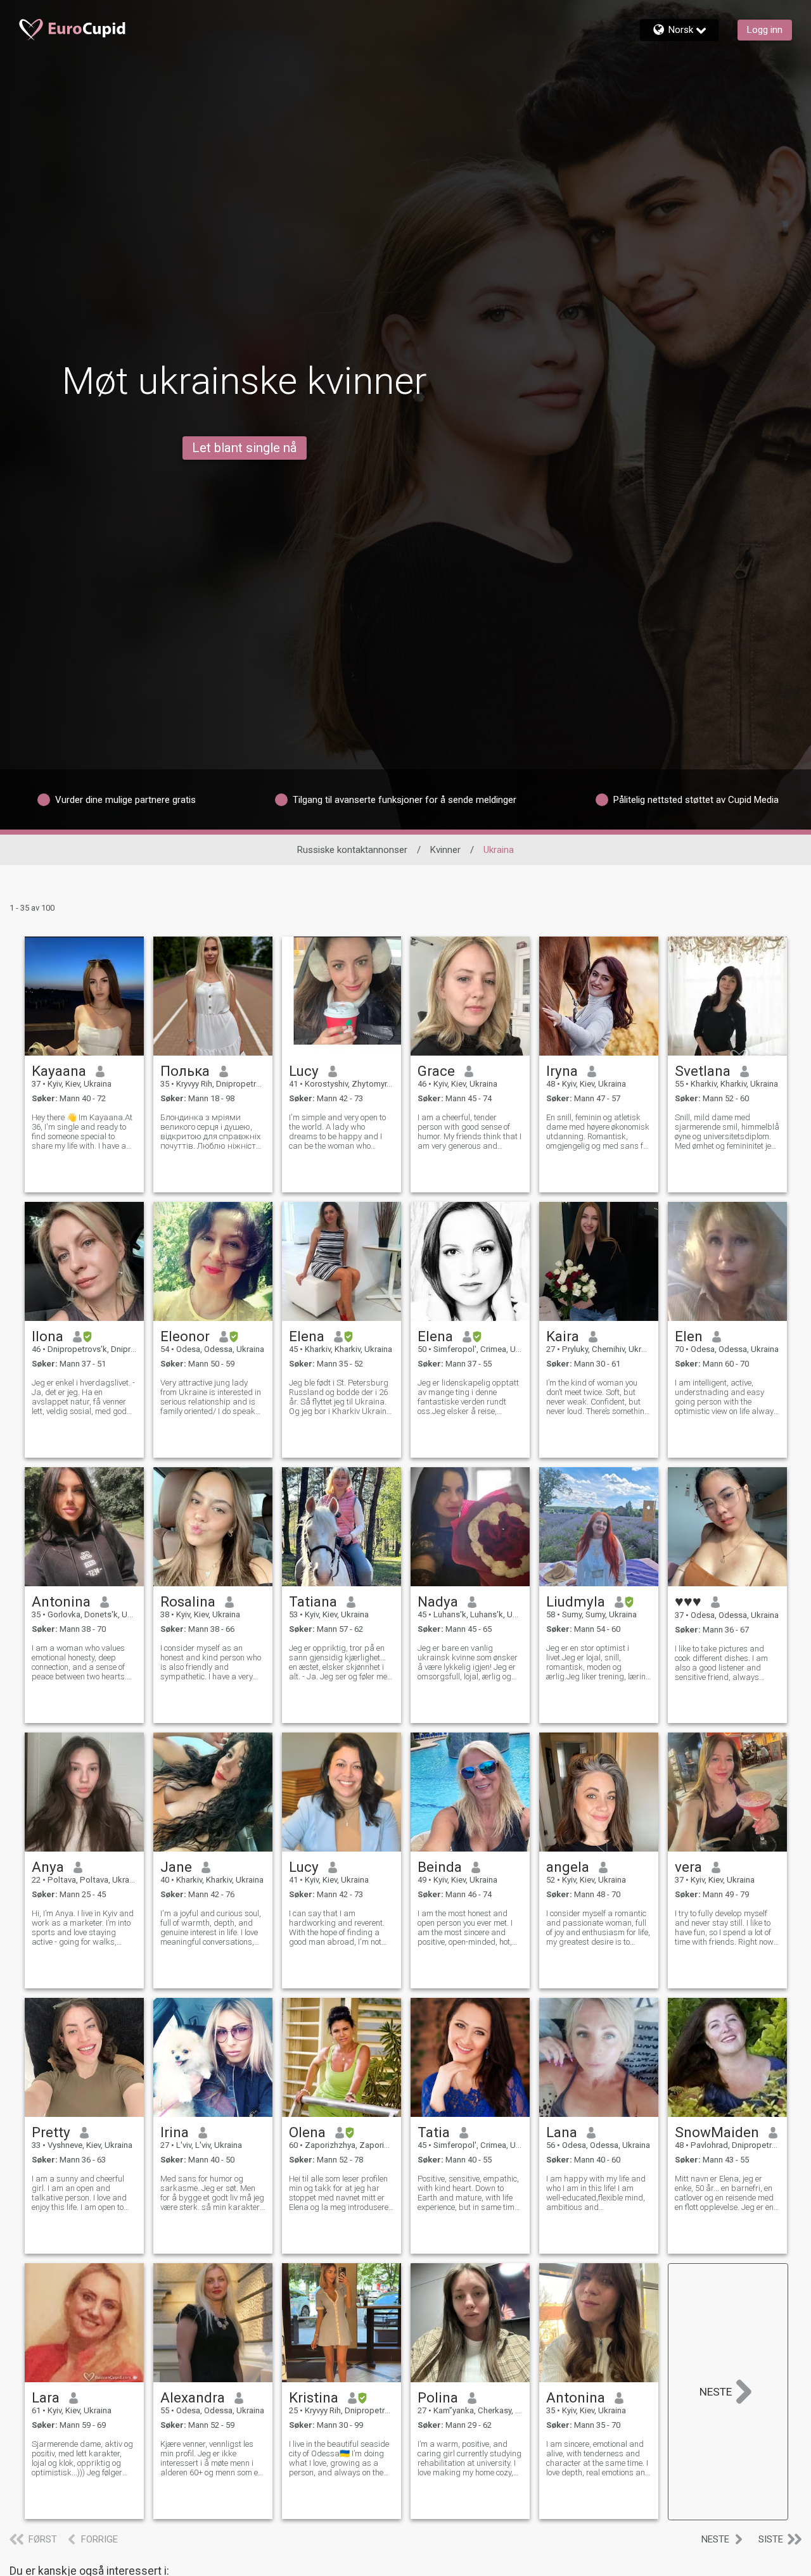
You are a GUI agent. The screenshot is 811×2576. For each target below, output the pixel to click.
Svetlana (703, 1071)
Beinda (440, 1867)
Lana (562, 2132)
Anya (48, 1867)
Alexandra (193, 2397)
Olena (307, 2132)
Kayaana (59, 1071)
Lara (46, 2397)
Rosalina (188, 1601)
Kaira (563, 1336)
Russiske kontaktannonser (352, 850)
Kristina (314, 2397)
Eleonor (185, 1336)
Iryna (562, 1071)
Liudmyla (576, 1601)
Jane (176, 1867)
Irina (175, 2132)
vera (688, 1867)
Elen (689, 1336)
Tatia (434, 2132)
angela (568, 1867)
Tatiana (313, 1601)
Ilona (48, 1336)
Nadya (438, 1601)
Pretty (51, 2132)
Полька (185, 1071)
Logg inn (765, 30)
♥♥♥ (688, 1601)
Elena (307, 1336)
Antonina (61, 1601)
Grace (436, 1071)
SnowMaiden (717, 2132)
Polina (438, 2397)
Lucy (304, 1071)
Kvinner (445, 850)
